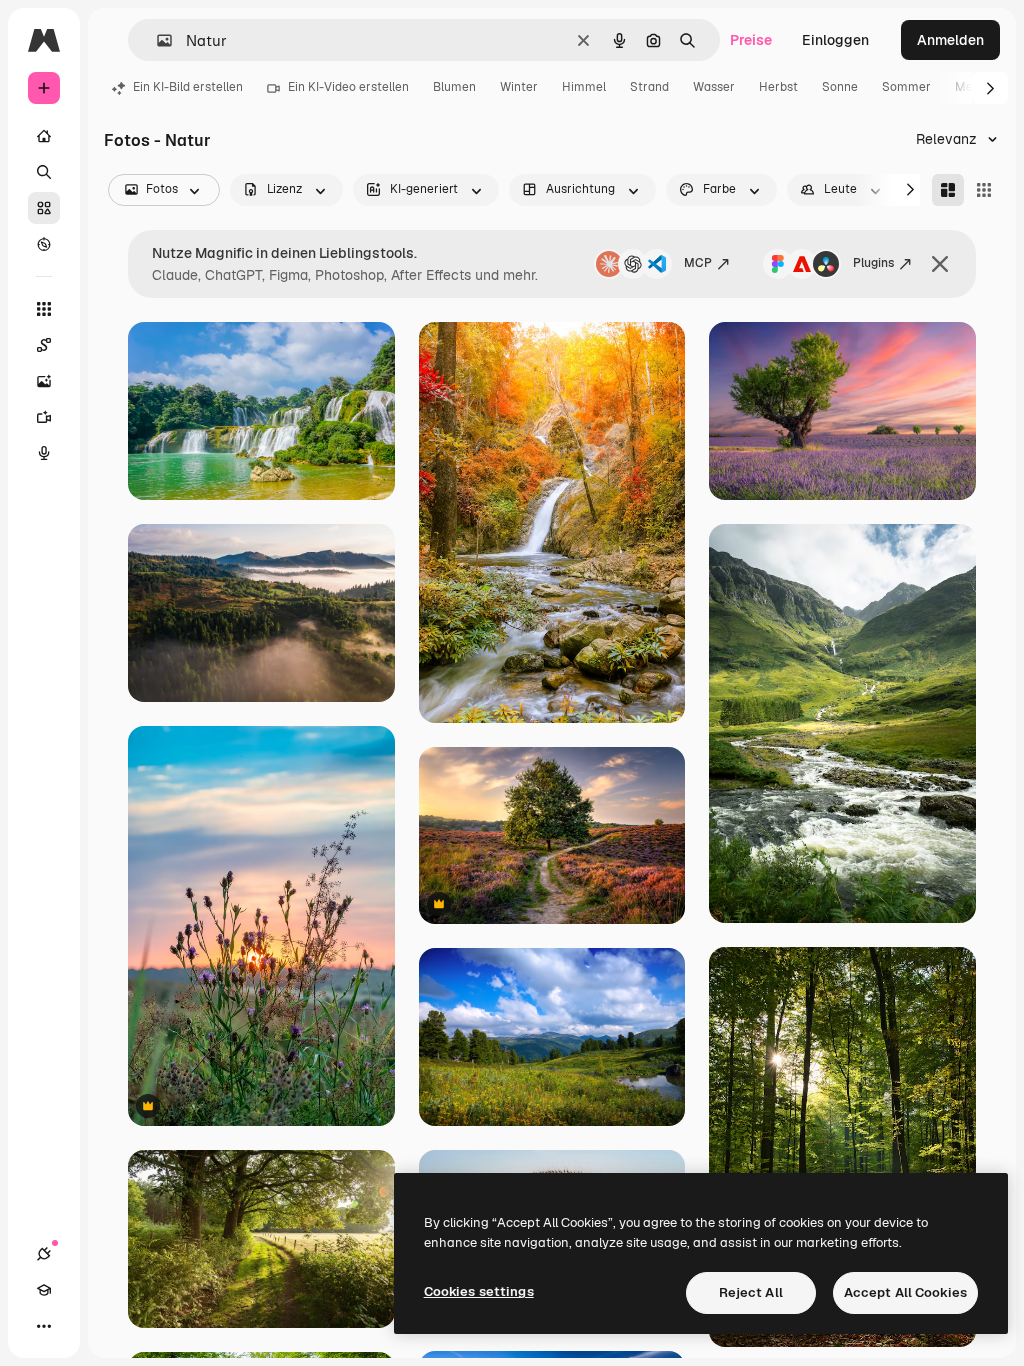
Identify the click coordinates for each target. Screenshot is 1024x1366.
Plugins (873, 263)
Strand (649, 87)
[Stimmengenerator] (44, 453)
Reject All (751, 1292)
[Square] (984, 190)
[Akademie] (44, 1290)
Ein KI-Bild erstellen (188, 87)
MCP (698, 263)
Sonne (840, 87)
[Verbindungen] (44, 1254)
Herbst (778, 87)
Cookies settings (479, 1291)
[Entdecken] (44, 244)
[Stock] (44, 208)
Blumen (454, 87)
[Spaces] (44, 345)
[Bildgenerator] (44, 381)
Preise (751, 40)
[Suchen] (44, 172)
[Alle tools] (44, 309)
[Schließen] (940, 264)
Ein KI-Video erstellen (348, 87)
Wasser (714, 87)
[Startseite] (44, 136)
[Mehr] (44, 1326)
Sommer (906, 87)
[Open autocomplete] (156, 40)
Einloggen (835, 40)
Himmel (584, 87)
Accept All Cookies (905, 1292)
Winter (519, 87)
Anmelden (950, 40)
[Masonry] (948, 190)
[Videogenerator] (44, 417)
